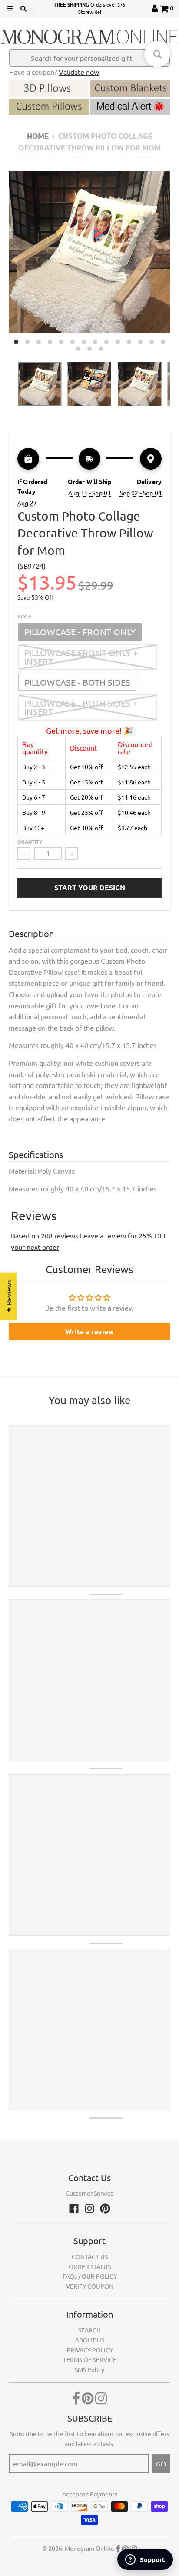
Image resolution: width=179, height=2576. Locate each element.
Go (161, 2463)
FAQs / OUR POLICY (90, 2276)
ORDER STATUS (90, 2266)
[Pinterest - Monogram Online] (105, 2209)
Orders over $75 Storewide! (90, 8)
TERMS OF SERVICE (90, 2359)
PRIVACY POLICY (90, 2350)
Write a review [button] (89, 1331)
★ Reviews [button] (8, 1296)
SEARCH (89, 2330)
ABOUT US (90, 2340)
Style (25, 616)
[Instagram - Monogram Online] (89, 2209)
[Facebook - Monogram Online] (74, 2209)
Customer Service (90, 2193)
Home (38, 136)
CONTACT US (90, 2256)
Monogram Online (89, 2548)
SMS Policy (89, 2369)
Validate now (79, 72)
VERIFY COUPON (90, 2286)
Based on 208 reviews (45, 1235)
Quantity (30, 841)
